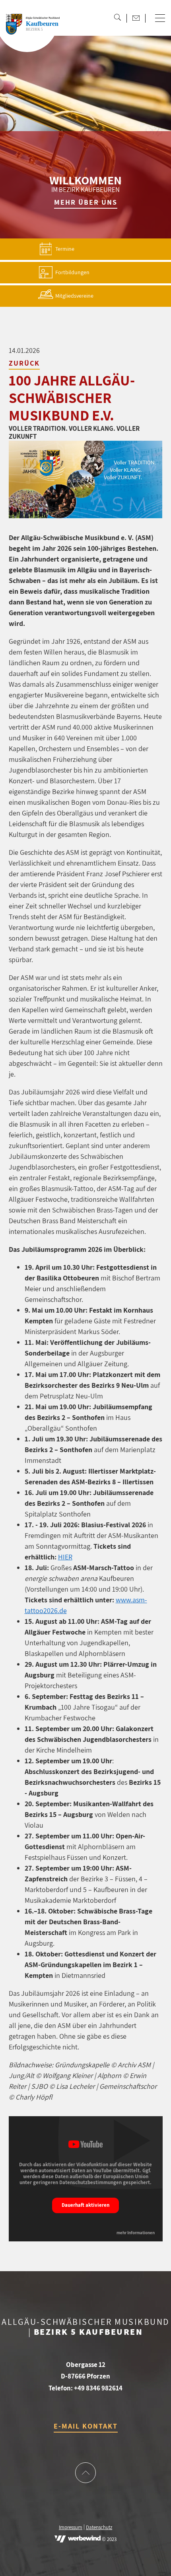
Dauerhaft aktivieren (85, 2205)
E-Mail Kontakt (86, 2426)
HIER (65, 1557)
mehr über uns (86, 202)
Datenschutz (99, 2528)
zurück (24, 363)
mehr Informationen (136, 2233)
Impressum (71, 2528)
